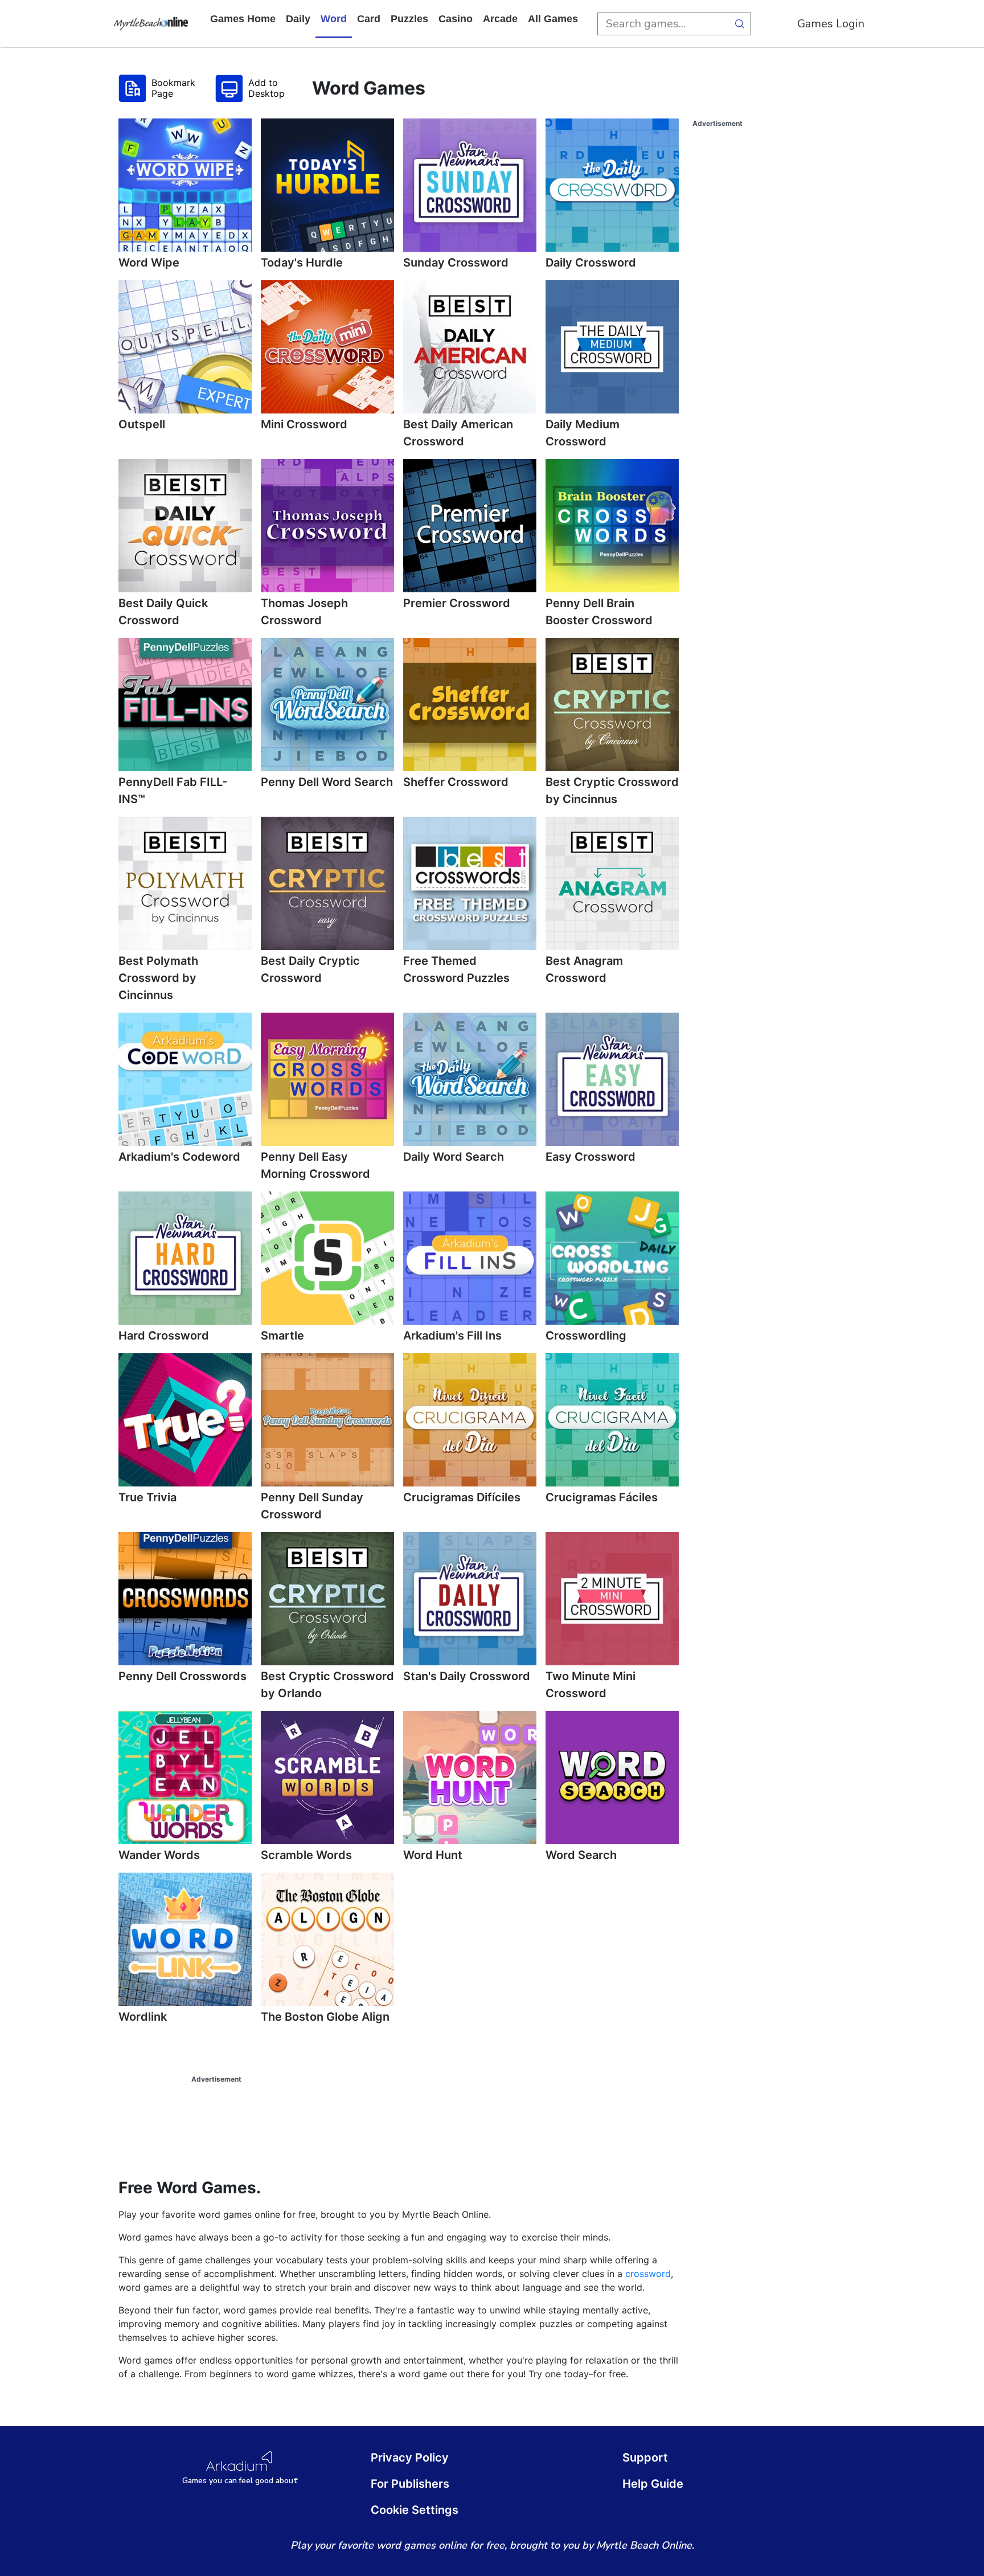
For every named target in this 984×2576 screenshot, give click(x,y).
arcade (500, 19)
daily (298, 19)
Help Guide (653, 2484)
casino (456, 19)
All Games (553, 19)
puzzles (409, 19)
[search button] (740, 24)
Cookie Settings (415, 2510)
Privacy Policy (410, 2458)
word (334, 19)
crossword (648, 2274)
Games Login (831, 24)
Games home (243, 19)
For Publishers (410, 2484)
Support (645, 2458)
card (369, 19)
